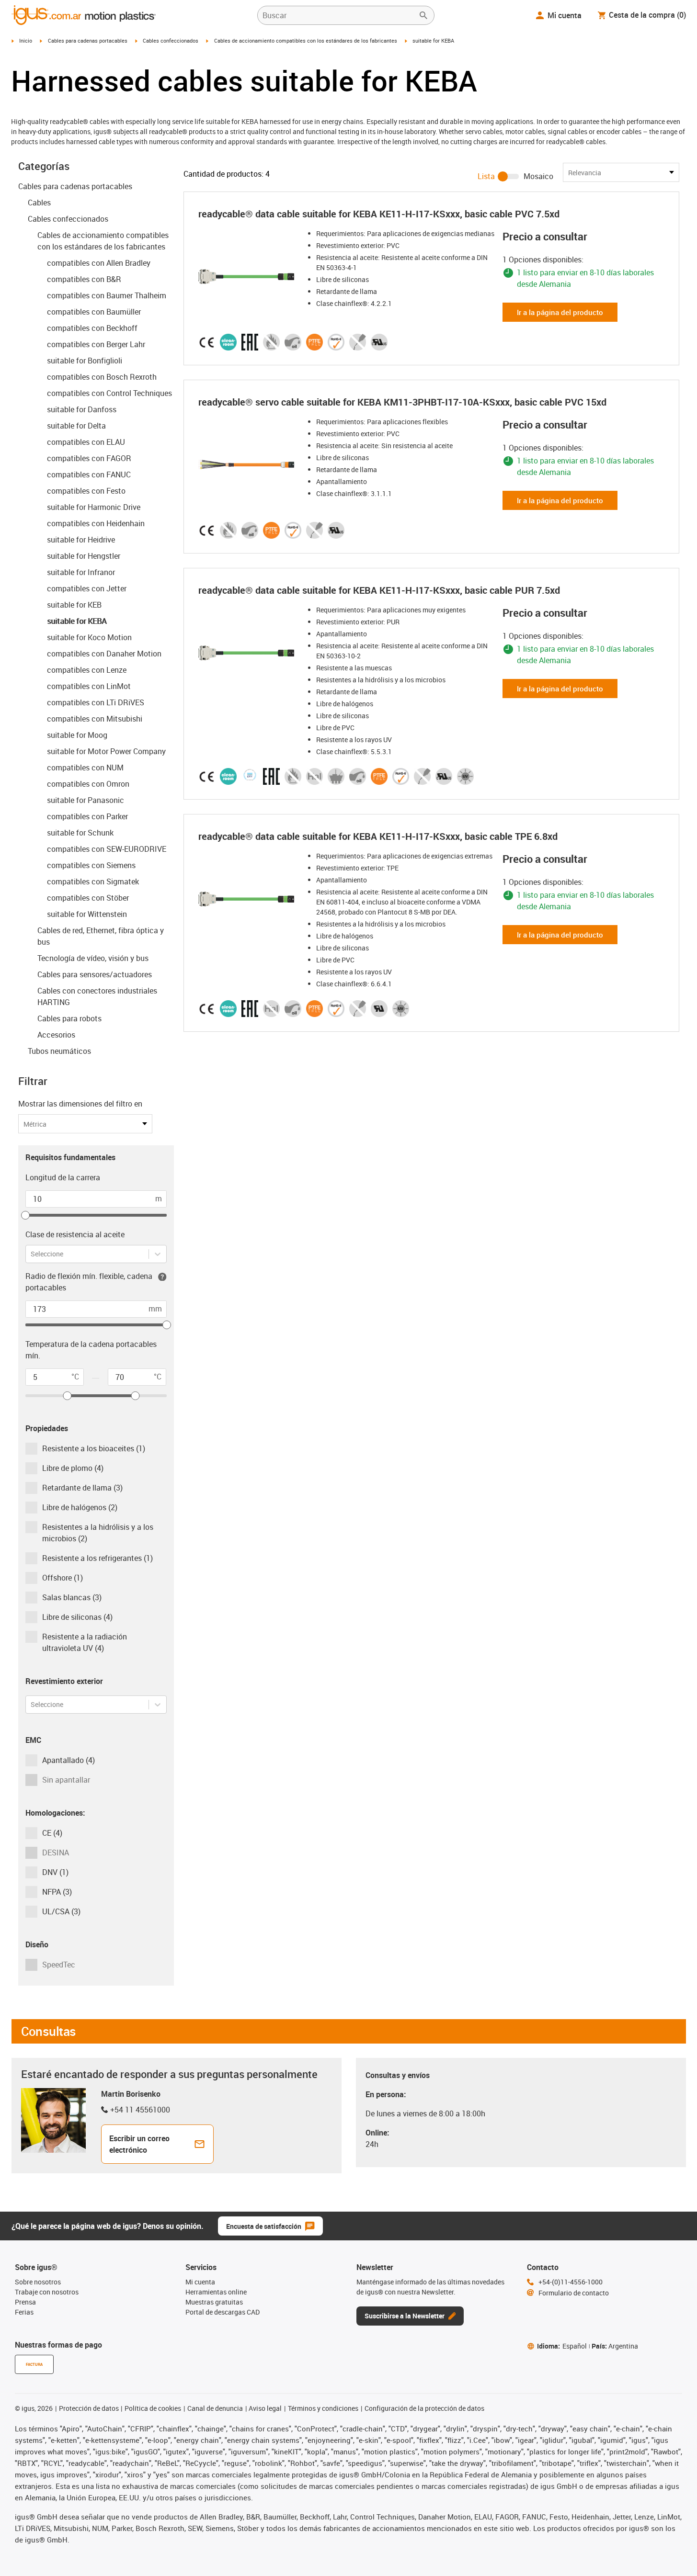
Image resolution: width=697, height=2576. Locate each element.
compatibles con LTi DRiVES (96, 702)
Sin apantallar (66, 1780)
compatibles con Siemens (91, 865)
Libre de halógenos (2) (80, 1507)
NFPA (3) (57, 1892)
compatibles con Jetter (87, 588)
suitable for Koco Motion (89, 637)
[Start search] (423, 15)
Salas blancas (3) (72, 1597)
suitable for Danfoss (82, 409)
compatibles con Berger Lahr (96, 344)
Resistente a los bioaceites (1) (94, 1448)
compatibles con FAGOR (89, 458)
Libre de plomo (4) (73, 1468)
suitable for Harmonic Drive (94, 507)
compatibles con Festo (86, 491)
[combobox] (31, 1254)
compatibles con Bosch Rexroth (102, 377)
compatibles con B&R (84, 279)
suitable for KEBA (77, 621)
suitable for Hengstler (84, 556)
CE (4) (52, 1833)
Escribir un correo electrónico (139, 2144)
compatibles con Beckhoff (92, 328)
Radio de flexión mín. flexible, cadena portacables (89, 1282)
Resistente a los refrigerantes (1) (97, 1558)
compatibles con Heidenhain (96, 523)
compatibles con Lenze (87, 670)
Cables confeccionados (171, 40)
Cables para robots (69, 1018)
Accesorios (56, 1035)
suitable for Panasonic (86, 800)
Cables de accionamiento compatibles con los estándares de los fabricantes (306, 40)
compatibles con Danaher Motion (104, 654)
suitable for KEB (74, 605)
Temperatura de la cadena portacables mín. (91, 1350)
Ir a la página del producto (560, 312)
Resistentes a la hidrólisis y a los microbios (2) (98, 1533)
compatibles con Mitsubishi (95, 719)
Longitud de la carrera (63, 1177)
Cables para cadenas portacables (88, 40)
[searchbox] (338, 15)
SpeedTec (59, 1965)
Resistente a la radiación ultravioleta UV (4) (85, 1642)
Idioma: (562, 2346)
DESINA (56, 1853)
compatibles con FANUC (89, 475)
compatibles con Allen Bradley (99, 263)
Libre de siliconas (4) (77, 1617)
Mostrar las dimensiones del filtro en (80, 1104)
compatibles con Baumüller (94, 312)
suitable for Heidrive (81, 540)
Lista (486, 176)
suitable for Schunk (80, 833)
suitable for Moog (77, 735)
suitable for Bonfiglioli (85, 361)
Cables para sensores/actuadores (95, 974)
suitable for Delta (76, 426)
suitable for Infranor (81, 572)
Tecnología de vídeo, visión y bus (93, 958)
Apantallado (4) (69, 1760)
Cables (39, 203)
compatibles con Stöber (88, 898)
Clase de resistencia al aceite (75, 1234)
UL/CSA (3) (61, 1911)
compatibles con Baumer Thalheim (107, 295)
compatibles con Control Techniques (109, 393)
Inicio (26, 40)
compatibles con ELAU (86, 442)
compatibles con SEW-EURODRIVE (107, 849)
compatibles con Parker (87, 816)
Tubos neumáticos (59, 1051)
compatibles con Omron (88, 784)
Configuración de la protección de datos (424, 2408)
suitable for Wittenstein (87, 914)
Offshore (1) (63, 1578)
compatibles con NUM (85, 768)
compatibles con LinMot (89, 686)
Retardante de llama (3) (82, 1488)
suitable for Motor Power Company (106, 751)
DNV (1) (55, 1872)
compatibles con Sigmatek (93, 881)
